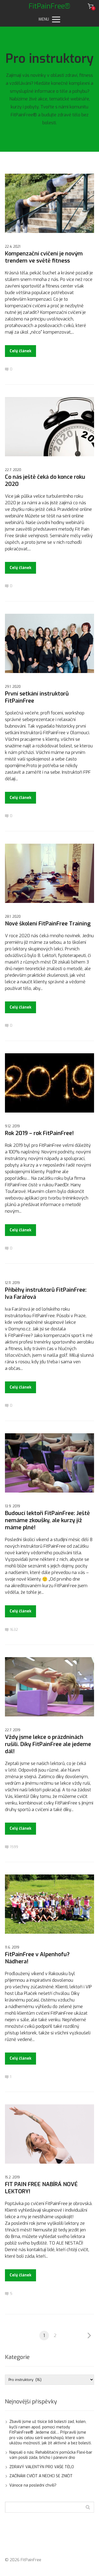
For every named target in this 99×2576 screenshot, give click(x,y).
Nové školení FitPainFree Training (48, 924)
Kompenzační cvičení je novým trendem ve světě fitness (44, 257)
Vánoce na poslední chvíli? (33, 2485)
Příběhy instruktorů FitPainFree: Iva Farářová (46, 1293)
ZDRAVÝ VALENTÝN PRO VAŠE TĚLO (42, 2467)
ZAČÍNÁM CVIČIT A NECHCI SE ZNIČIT (41, 2476)
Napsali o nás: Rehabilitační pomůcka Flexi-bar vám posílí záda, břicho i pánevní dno (51, 2455)
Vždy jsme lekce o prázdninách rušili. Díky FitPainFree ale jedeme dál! (48, 1744)
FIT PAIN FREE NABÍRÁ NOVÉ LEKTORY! (41, 2188)
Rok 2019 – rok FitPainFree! (39, 1133)
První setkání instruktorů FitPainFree (37, 697)
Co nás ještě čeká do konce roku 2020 (45, 481)
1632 (14, 1630)
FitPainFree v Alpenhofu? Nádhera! (37, 1958)
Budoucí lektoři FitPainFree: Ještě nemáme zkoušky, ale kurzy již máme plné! (47, 1520)
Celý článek (20, 351)
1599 (14, 1847)
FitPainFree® (50, 6)
